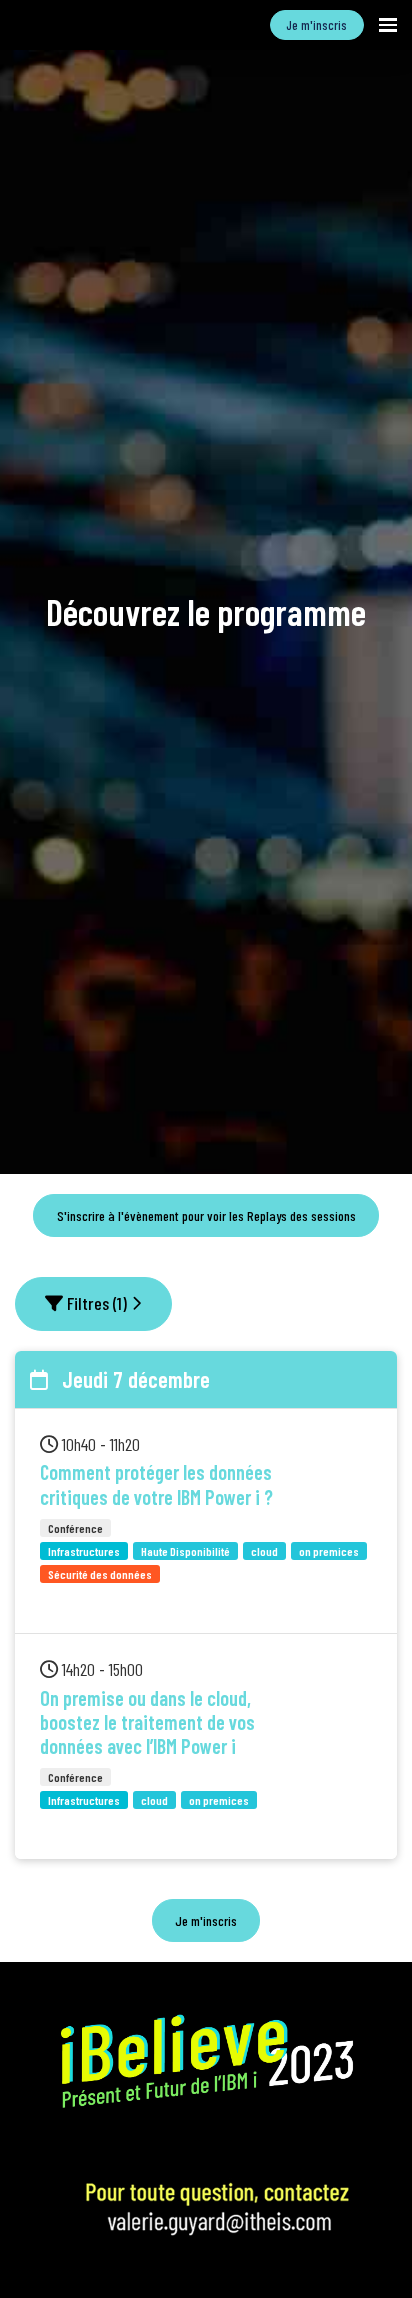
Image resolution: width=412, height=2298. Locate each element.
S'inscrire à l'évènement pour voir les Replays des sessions (206, 1215)
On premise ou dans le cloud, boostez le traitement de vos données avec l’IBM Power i (147, 1722)
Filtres (95, 1303)
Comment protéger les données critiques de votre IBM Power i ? (156, 1484)
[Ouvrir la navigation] (388, 25)
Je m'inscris (316, 25)
